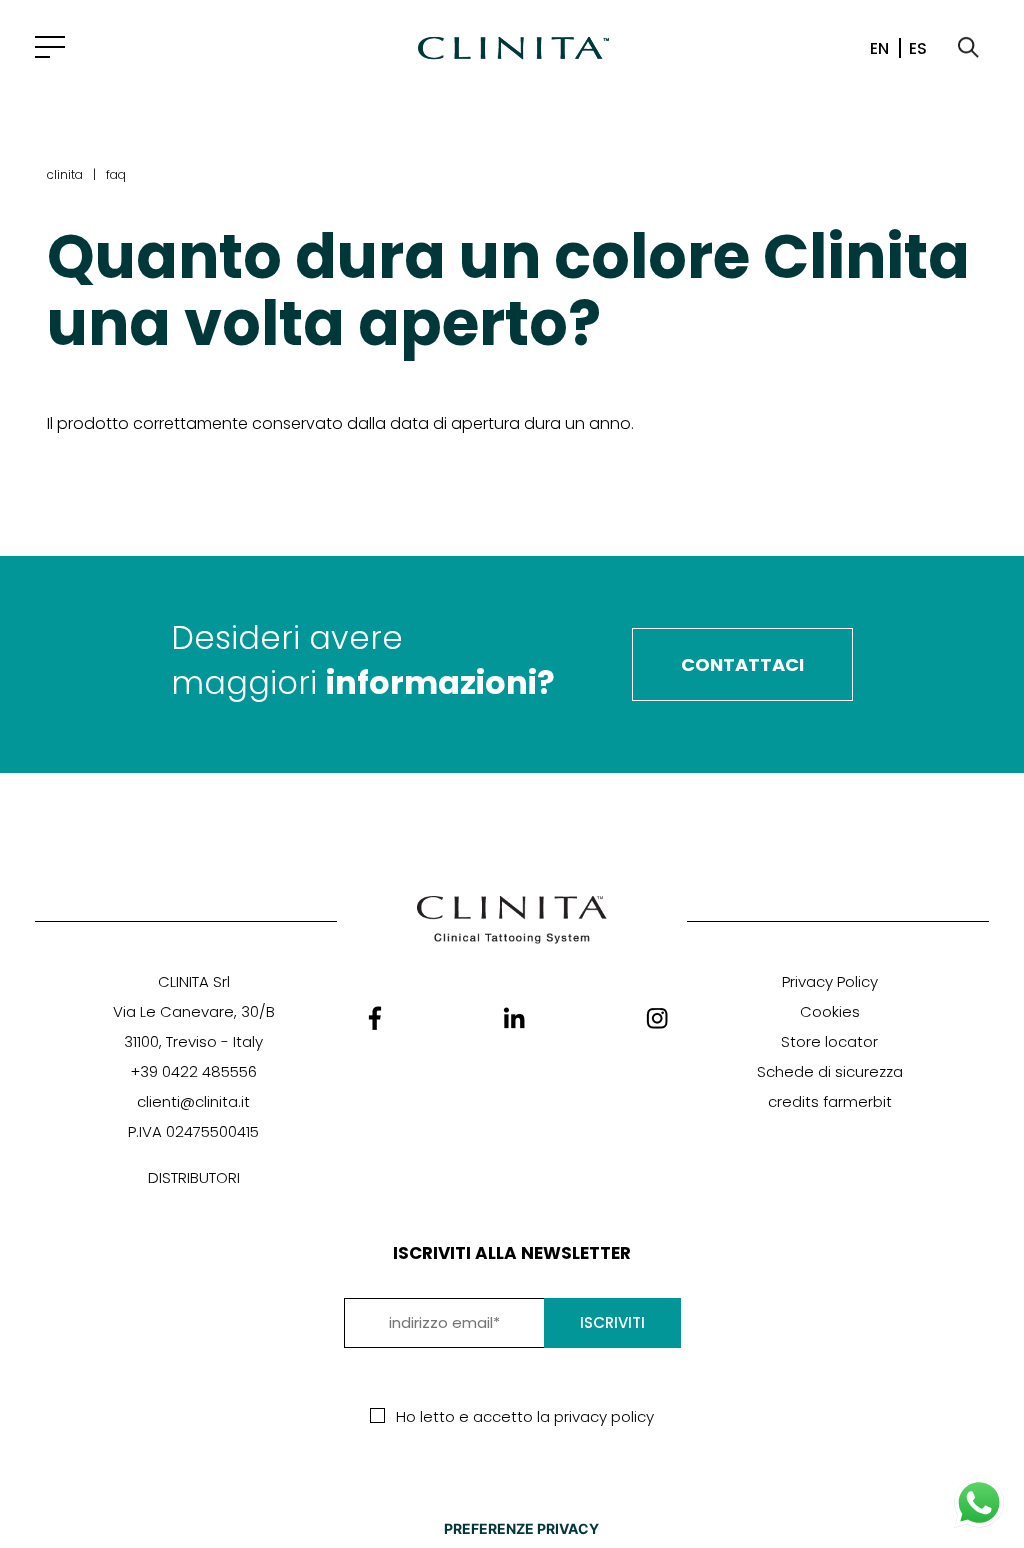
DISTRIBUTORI (194, 1177)
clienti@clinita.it (193, 1101)
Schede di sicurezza (830, 1071)
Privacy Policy (830, 981)
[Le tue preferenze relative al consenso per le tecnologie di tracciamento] (521, 1529)
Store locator (829, 1041)
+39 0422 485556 (193, 1071)
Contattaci (742, 664)
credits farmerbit (830, 1101)
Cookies (830, 1011)
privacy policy (604, 1416)
